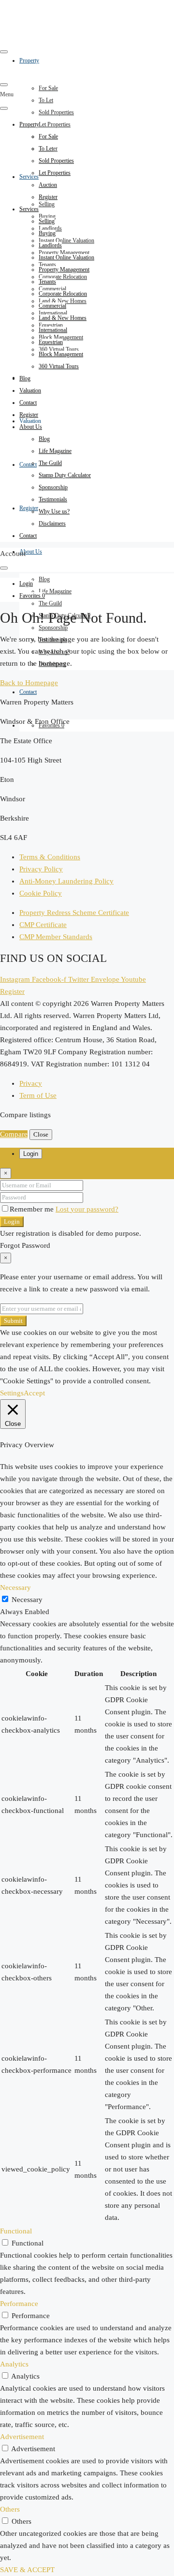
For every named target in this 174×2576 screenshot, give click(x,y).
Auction (48, 185)
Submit (13, 1321)
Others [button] (10, 2509)
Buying (47, 233)
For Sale (48, 88)
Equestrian (51, 342)
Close (41, 1134)
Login (12, 1221)
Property (29, 124)
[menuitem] (26, 584)
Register (29, 508)
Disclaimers (52, 524)
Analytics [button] (14, 2364)
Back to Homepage (29, 683)
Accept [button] (34, 1393)
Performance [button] (19, 2304)
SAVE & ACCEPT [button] (27, 2570)
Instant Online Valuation (66, 240)
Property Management (64, 270)
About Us (31, 552)
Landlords (50, 245)
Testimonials (53, 499)
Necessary (27, 1600)
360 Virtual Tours (59, 366)
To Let (46, 100)
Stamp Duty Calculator (65, 475)
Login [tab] (31, 1154)
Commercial (52, 306)
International (53, 330)
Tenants (47, 282)
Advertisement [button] (22, 2437)
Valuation (30, 421)
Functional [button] (16, 2231)
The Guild (50, 603)
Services (29, 177)
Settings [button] (12, 1393)
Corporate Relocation (63, 277)
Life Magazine (55, 591)
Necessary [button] (15, 1588)
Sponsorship (53, 628)
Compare (14, 1134)
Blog (44, 579)
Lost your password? (87, 1209)
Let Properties (55, 124)
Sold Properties (56, 112)
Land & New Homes (63, 318)
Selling (47, 204)
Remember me (33, 1209)
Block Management (61, 354)
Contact (28, 464)
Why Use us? (54, 511)
